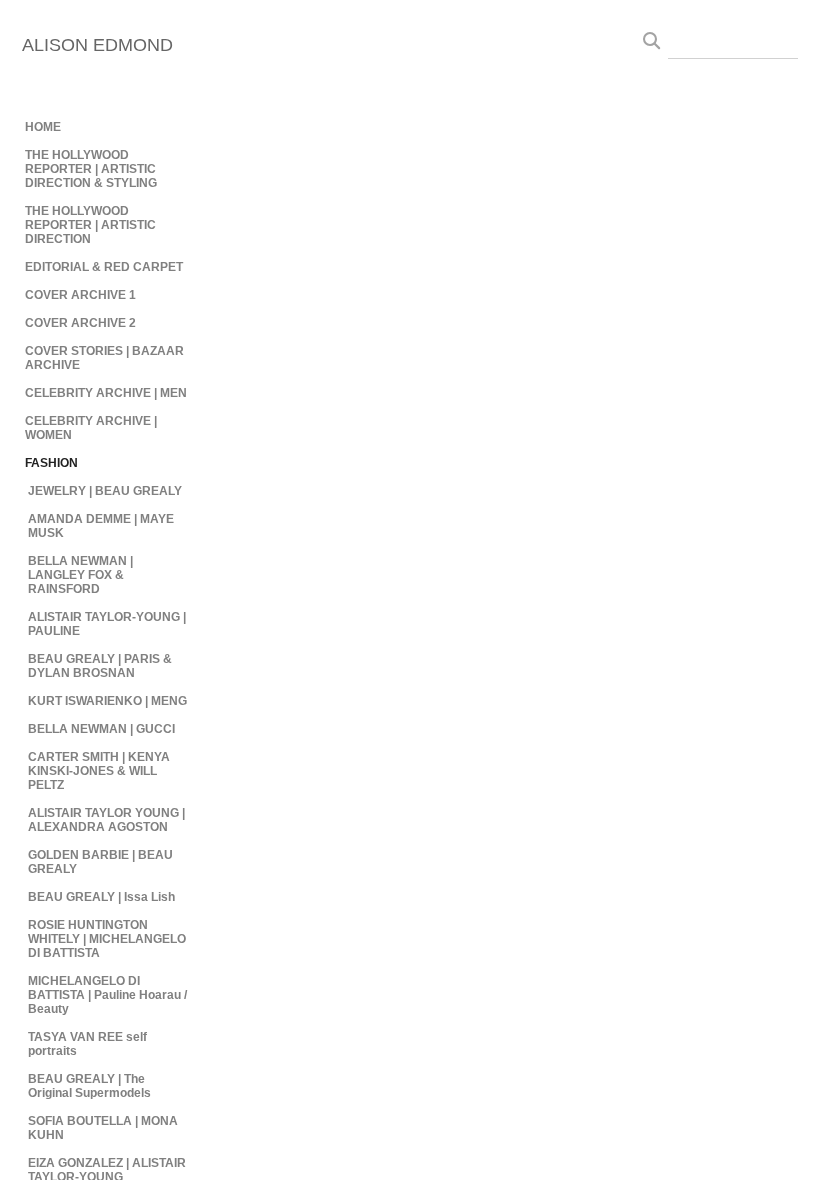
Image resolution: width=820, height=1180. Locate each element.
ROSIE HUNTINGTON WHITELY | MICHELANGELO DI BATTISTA (107, 939)
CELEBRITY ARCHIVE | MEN (106, 393)
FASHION (51, 463)
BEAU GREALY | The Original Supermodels (89, 1086)
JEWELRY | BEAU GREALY (105, 491)
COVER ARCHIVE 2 (80, 323)
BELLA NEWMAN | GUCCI (101, 729)
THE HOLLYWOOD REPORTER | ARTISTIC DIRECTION (90, 225)
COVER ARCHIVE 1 (80, 295)
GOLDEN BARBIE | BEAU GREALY (100, 862)
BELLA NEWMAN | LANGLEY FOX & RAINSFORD (80, 575)
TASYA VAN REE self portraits (87, 1044)
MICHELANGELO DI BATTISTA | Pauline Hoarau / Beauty (107, 995)
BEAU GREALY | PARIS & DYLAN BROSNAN (100, 666)
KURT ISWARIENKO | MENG (107, 701)
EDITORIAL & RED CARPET (104, 267)
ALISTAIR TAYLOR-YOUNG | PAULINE (107, 624)
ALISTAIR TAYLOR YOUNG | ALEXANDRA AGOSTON (106, 820)
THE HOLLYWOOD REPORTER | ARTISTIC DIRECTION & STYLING (91, 169)
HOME (43, 127)
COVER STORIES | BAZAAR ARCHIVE (104, 358)
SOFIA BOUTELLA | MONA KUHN (103, 1128)
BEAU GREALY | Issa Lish (101, 897)
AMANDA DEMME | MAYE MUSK (101, 526)
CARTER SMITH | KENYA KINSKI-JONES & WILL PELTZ (99, 771)
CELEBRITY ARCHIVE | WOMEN (91, 428)
